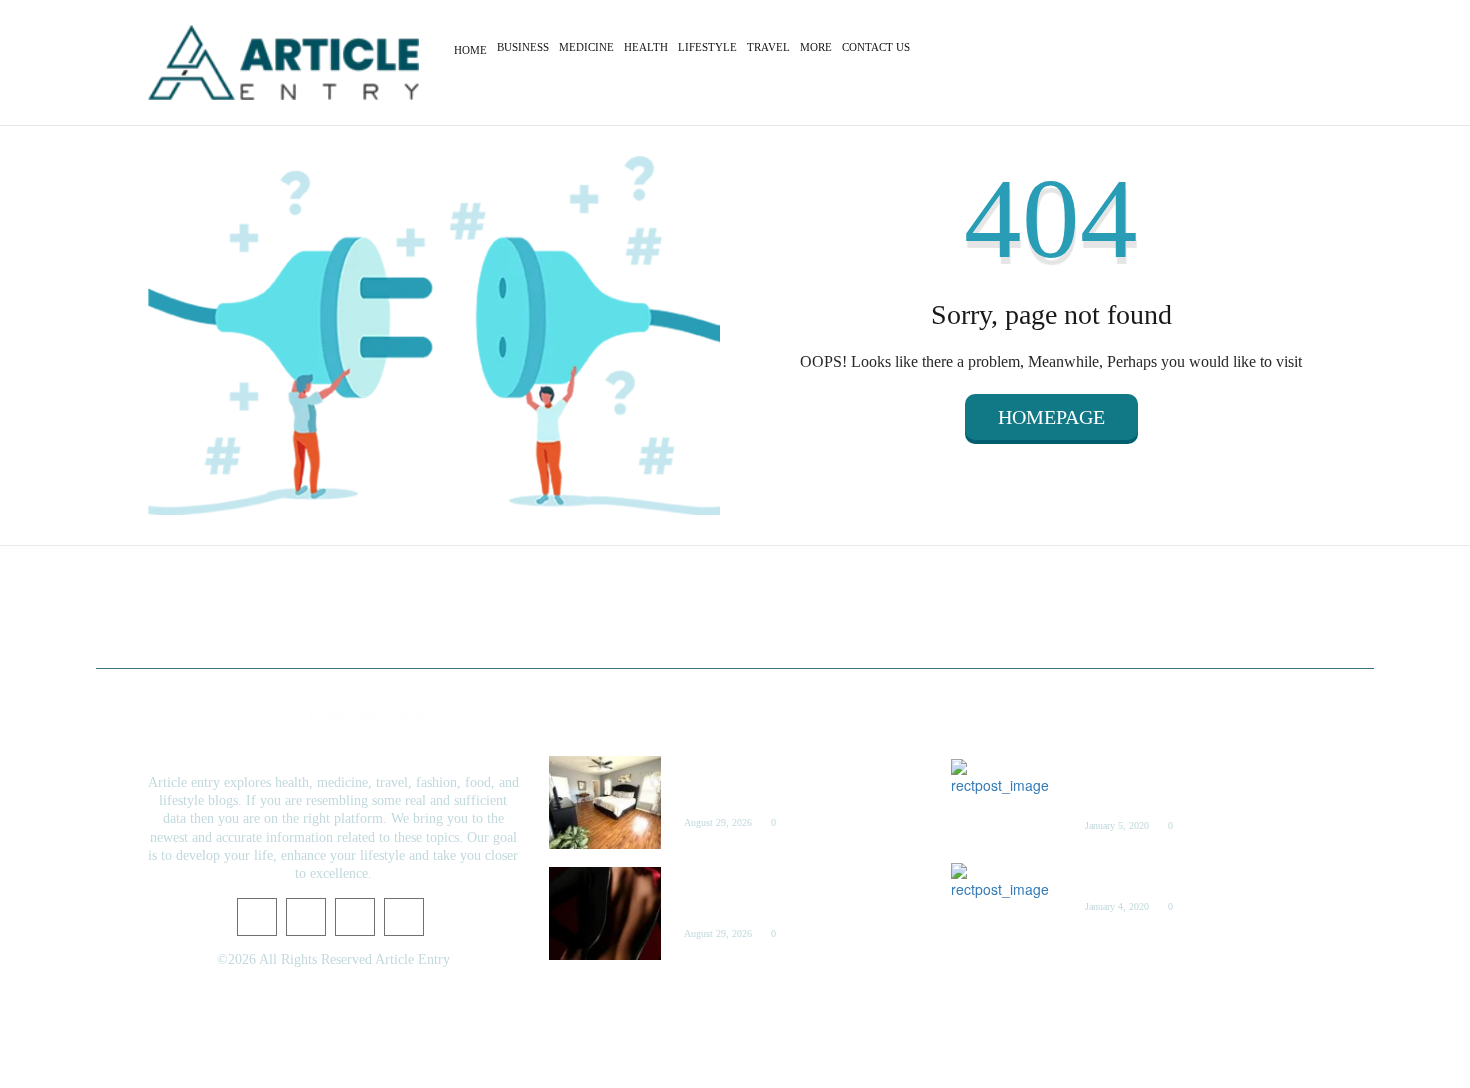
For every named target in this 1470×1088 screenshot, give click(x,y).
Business (523, 47)
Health (646, 47)
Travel (768, 47)
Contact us (876, 47)
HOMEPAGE (1051, 417)
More (816, 47)
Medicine (586, 47)
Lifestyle (707, 47)
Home (470, 50)
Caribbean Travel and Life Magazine (1176, 875)
